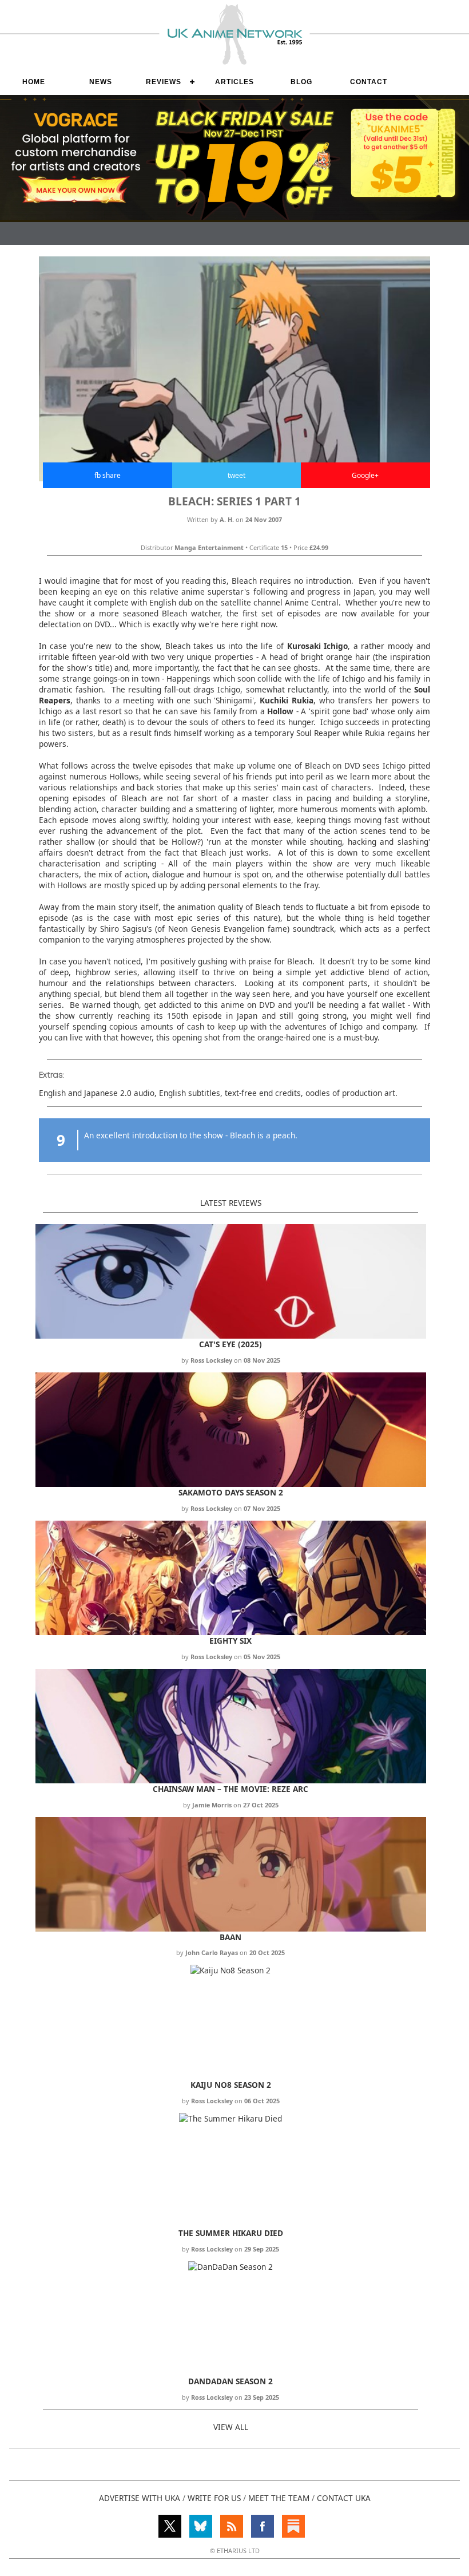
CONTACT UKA (344, 2498)
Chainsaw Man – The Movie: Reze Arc (230, 1789)
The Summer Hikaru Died (231, 2233)
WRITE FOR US (214, 2498)
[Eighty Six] (231, 1632)
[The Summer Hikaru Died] (230, 2118)
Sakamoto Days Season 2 (231, 1492)
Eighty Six (230, 1641)
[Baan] (231, 1928)
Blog (301, 82)
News (101, 82)
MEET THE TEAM (279, 2498)
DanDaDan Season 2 (230, 2381)
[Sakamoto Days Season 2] (231, 1484)
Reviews (164, 82)
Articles (234, 82)
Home (34, 82)
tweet (237, 475)
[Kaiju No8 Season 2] (230, 1970)
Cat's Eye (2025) (230, 1344)
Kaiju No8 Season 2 (231, 2085)
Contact (369, 82)
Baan (230, 1937)
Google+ (365, 475)
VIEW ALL (231, 2427)
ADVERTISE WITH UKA (140, 2498)
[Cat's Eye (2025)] (231, 1336)
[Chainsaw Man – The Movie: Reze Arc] (231, 1780)
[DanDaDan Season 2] (230, 2267)
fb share (108, 475)
